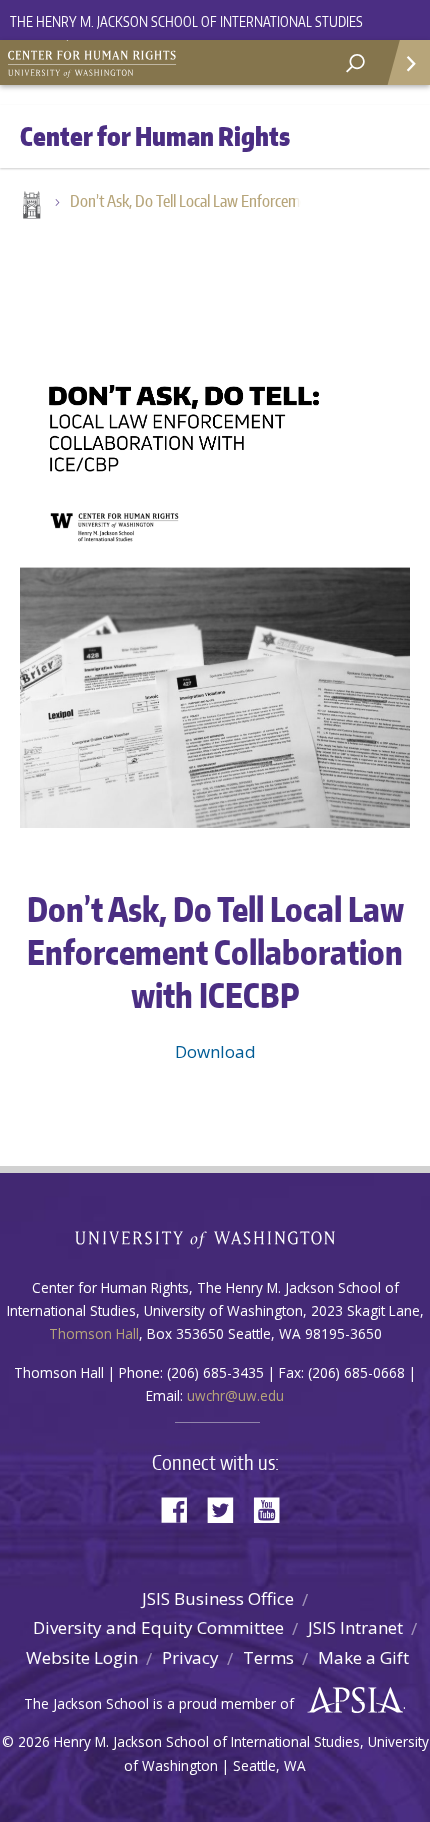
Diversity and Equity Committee (158, 1627)
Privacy (190, 1657)
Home (30, 207)
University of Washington (215, 1237)
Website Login (82, 1657)
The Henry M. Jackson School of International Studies (186, 21)
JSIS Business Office (218, 1598)
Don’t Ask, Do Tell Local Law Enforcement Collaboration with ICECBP (195, 201)
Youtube (274, 1508)
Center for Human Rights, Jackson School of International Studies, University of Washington (100, 60)
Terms (268, 1657)
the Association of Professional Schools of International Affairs (350, 1701)
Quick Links (407, 62)
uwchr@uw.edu (235, 1395)
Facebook (182, 1508)
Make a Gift (363, 1657)
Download (215, 1051)
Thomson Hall (94, 1333)
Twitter (228, 1508)
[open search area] (355, 63)
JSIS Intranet (355, 1627)
